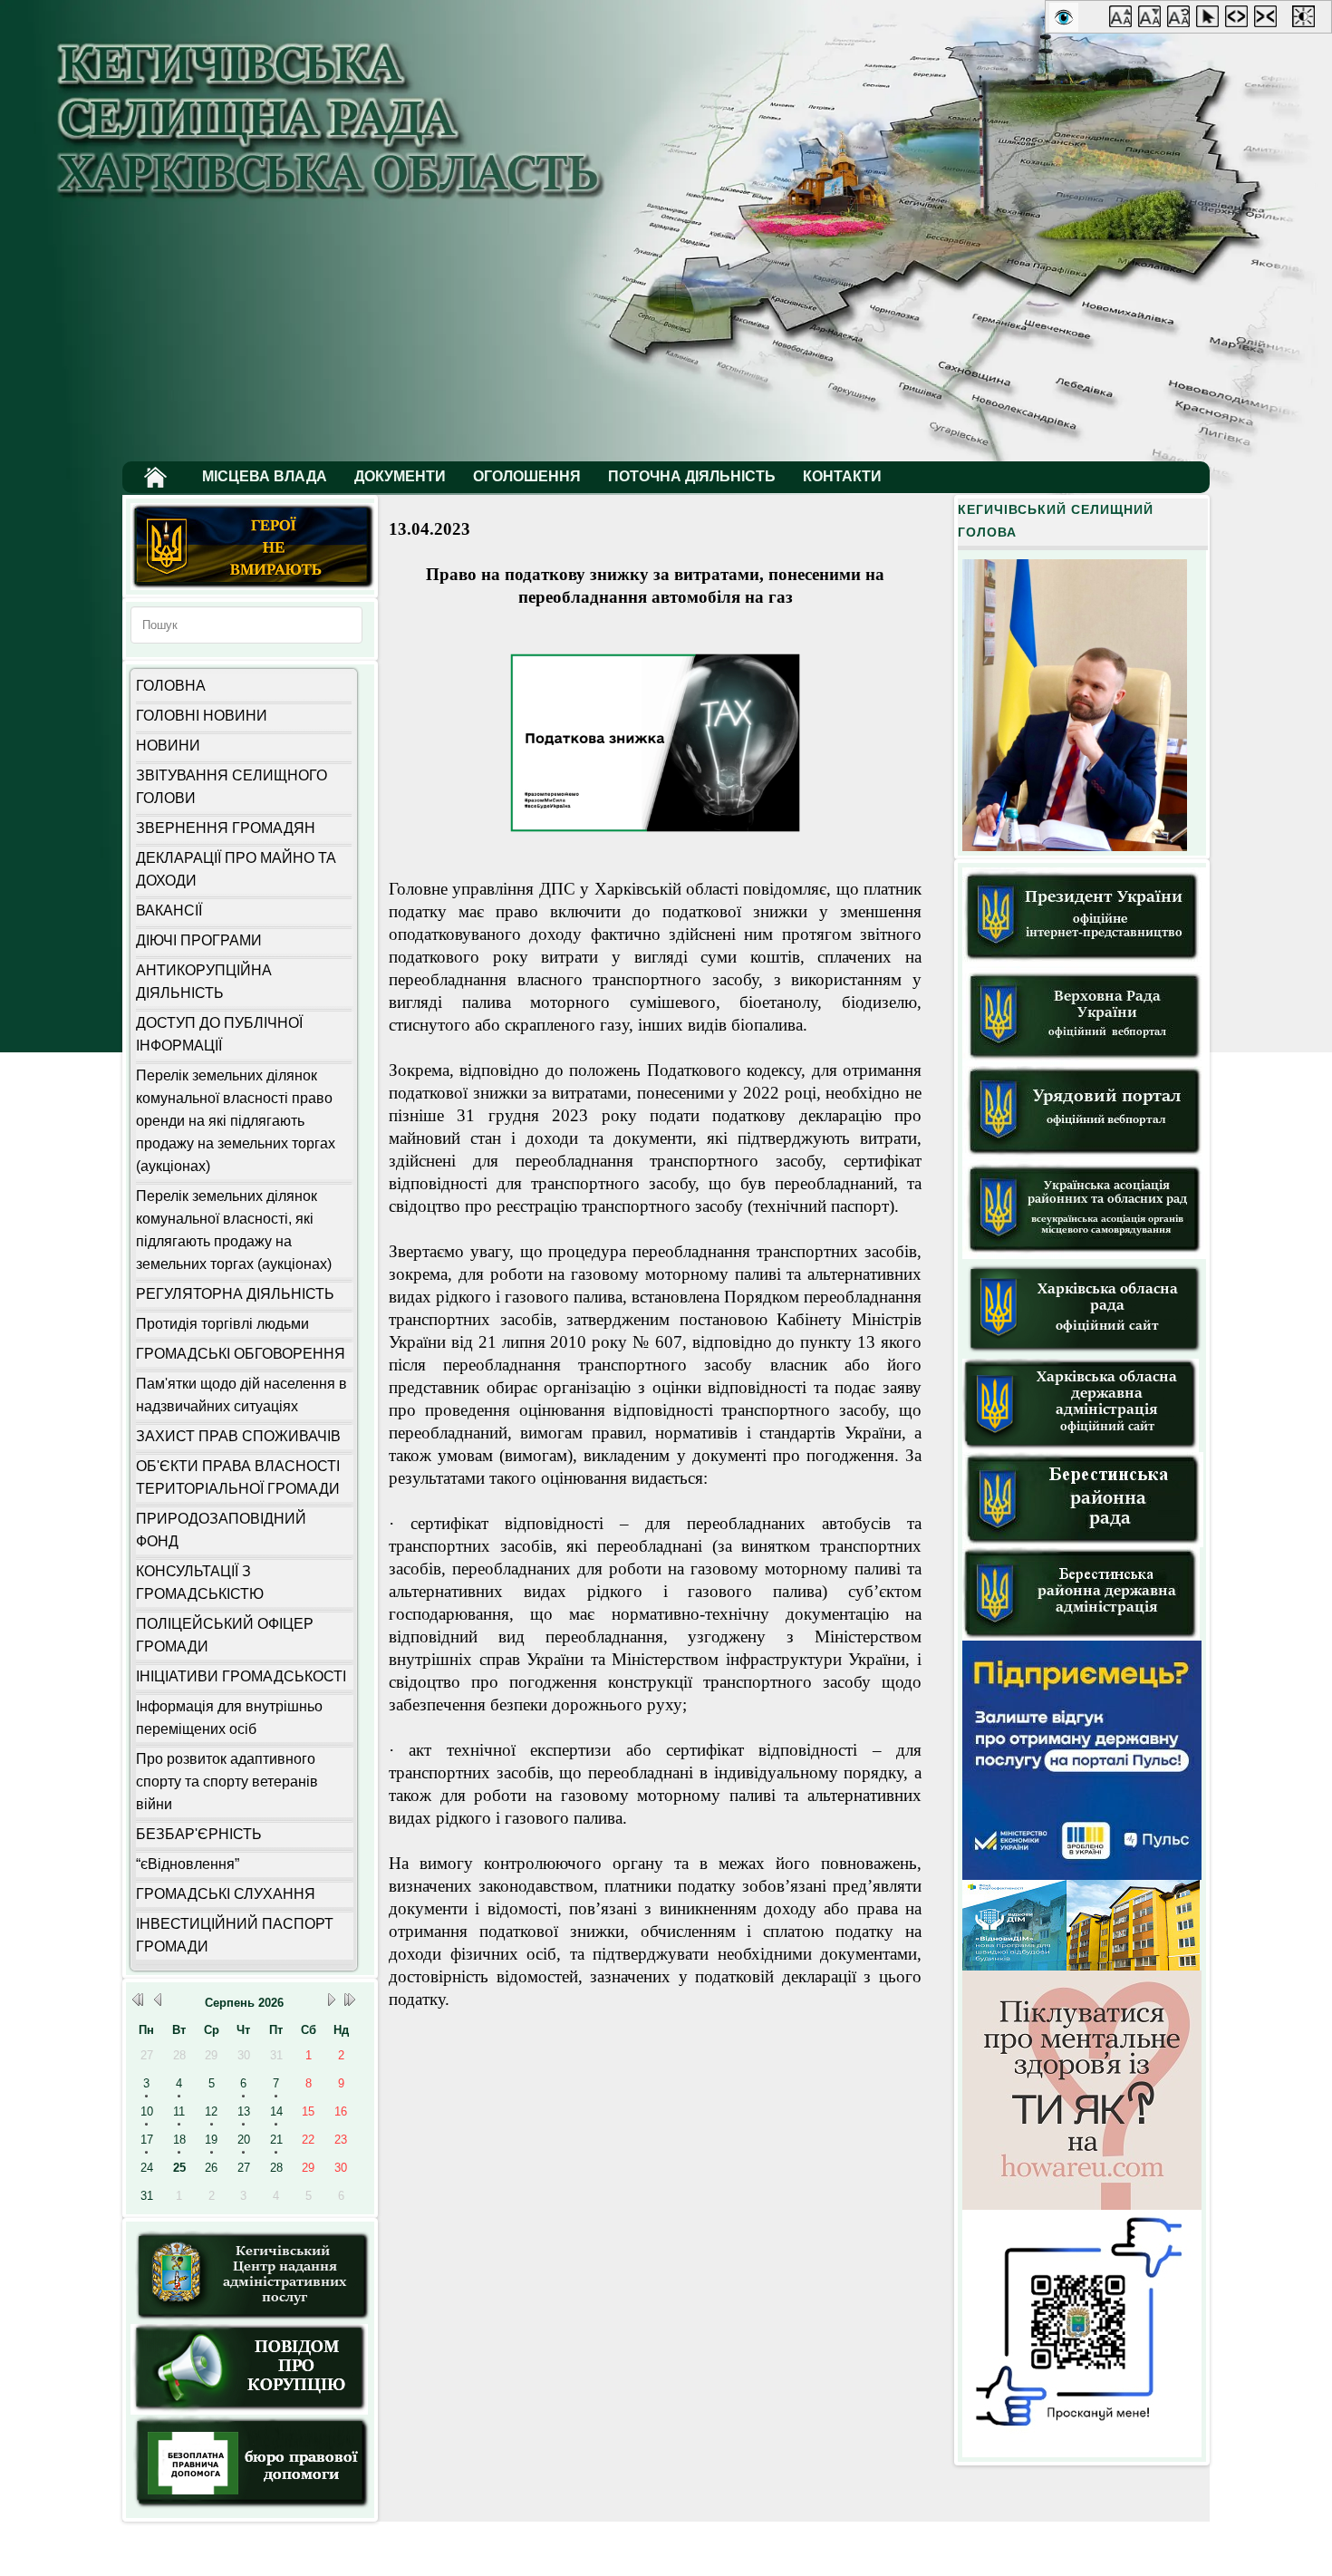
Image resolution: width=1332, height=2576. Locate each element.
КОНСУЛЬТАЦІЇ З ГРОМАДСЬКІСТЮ (200, 1583)
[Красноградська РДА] (1081, 1637)
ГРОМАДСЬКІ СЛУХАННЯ (226, 1894)
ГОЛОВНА (171, 686)
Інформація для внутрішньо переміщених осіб (229, 1718)
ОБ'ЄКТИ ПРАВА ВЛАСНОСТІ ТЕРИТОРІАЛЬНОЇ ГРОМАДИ (238, 1477)
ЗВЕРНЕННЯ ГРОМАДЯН (226, 828)
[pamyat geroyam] (253, 586)
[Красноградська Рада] (1083, 1543)
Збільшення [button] (1124, 20)
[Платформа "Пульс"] (1082, 1876)
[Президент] (1084, 962)
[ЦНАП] (251, 2320)
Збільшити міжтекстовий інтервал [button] (1240, 20)
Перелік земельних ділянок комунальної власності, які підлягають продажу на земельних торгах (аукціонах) (234, 1230)
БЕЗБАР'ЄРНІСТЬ (199, 1834)
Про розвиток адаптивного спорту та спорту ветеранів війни (227, 1782)
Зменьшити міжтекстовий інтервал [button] (1269, 20)
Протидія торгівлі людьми (222, 1324)
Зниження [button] (1153, 20)
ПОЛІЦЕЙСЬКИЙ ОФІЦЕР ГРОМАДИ (225, 1635)
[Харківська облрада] (1085, 1355)
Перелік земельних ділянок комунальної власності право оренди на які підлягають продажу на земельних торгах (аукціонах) (236, 1121)
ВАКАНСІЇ (169, 910)
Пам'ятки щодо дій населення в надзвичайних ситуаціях (241, 1395)
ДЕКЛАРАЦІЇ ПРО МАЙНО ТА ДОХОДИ (236, 869)
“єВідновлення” (188, 1864)
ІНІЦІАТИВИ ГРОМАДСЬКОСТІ (241, 1676)
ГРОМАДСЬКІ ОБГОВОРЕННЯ (241, 1354)
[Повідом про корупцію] (249, 2411)
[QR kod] (1082, 2453)
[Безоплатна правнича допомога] (253, 2509)
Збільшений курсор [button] (1211, 20)
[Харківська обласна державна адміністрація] (1081, 1448)
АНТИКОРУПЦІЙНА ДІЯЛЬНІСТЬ (204, 982)
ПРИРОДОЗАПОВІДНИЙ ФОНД (221, 1530)
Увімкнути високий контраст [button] (1307, 20)
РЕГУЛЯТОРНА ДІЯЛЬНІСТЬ (235, 1294)
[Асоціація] (1085, 1255)
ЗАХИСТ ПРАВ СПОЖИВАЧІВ (238, 1436)
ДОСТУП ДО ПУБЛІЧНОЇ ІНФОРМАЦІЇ (219, 1034)
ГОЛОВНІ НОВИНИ (202, 716)
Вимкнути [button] (1182, 20)
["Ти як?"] (1082, 2206)
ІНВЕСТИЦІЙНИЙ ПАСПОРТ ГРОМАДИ (235, 1935)
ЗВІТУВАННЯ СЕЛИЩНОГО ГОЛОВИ (232, 787)
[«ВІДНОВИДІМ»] (1081, 1966)
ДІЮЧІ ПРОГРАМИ (199, 940)
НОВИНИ (168, 746)
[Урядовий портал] (1085, 1155)
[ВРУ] (1085, 1062)
